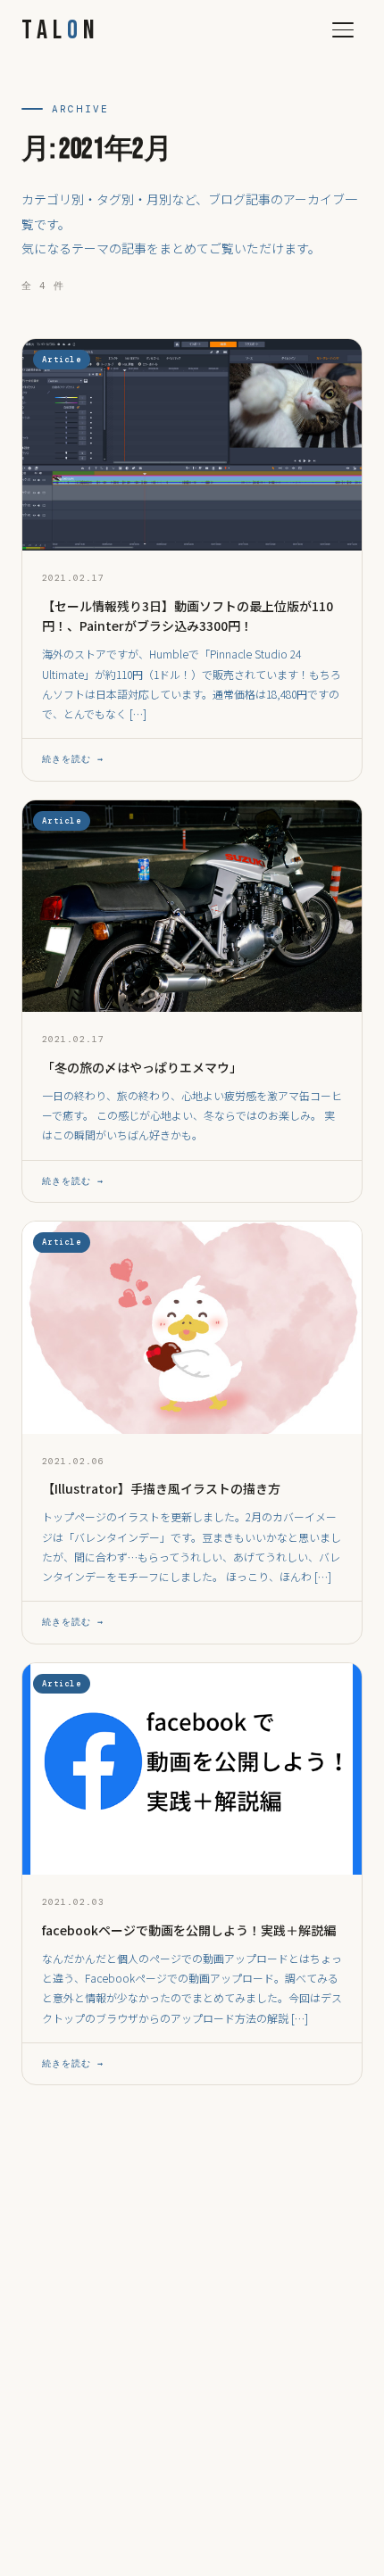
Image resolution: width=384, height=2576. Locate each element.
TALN (61, 30)
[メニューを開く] (343, 30)
